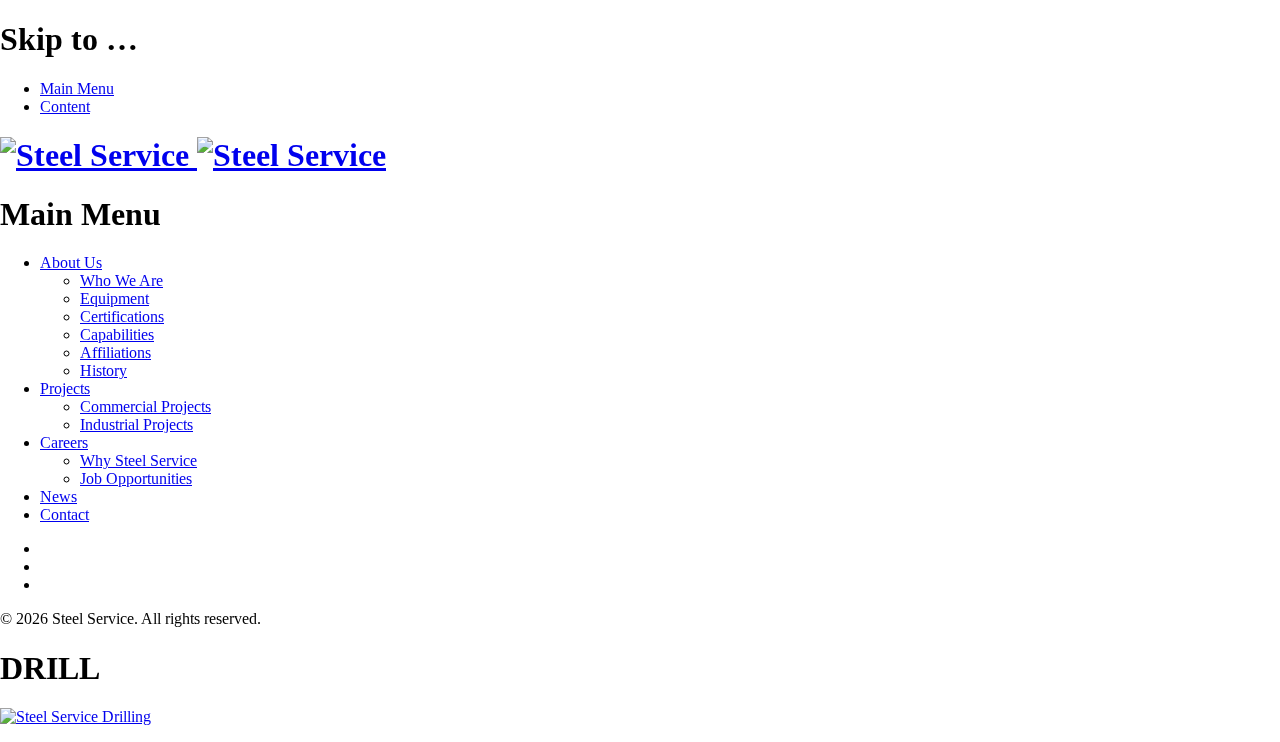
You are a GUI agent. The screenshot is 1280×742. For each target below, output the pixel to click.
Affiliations (115, 352)
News (58, 496)
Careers (64, 442)
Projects (65, 388)
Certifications (122, 316)
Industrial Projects (136, 424)
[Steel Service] (193, 155)
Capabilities (117, 334)
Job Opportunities (136, 478)
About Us (71, 262)
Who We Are (121, 280)
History (103, 370)
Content (65, 106)
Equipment (114, 298)
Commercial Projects (145, 406)
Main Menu (77, 88)
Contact (64, 514)
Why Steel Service (138, 460)
